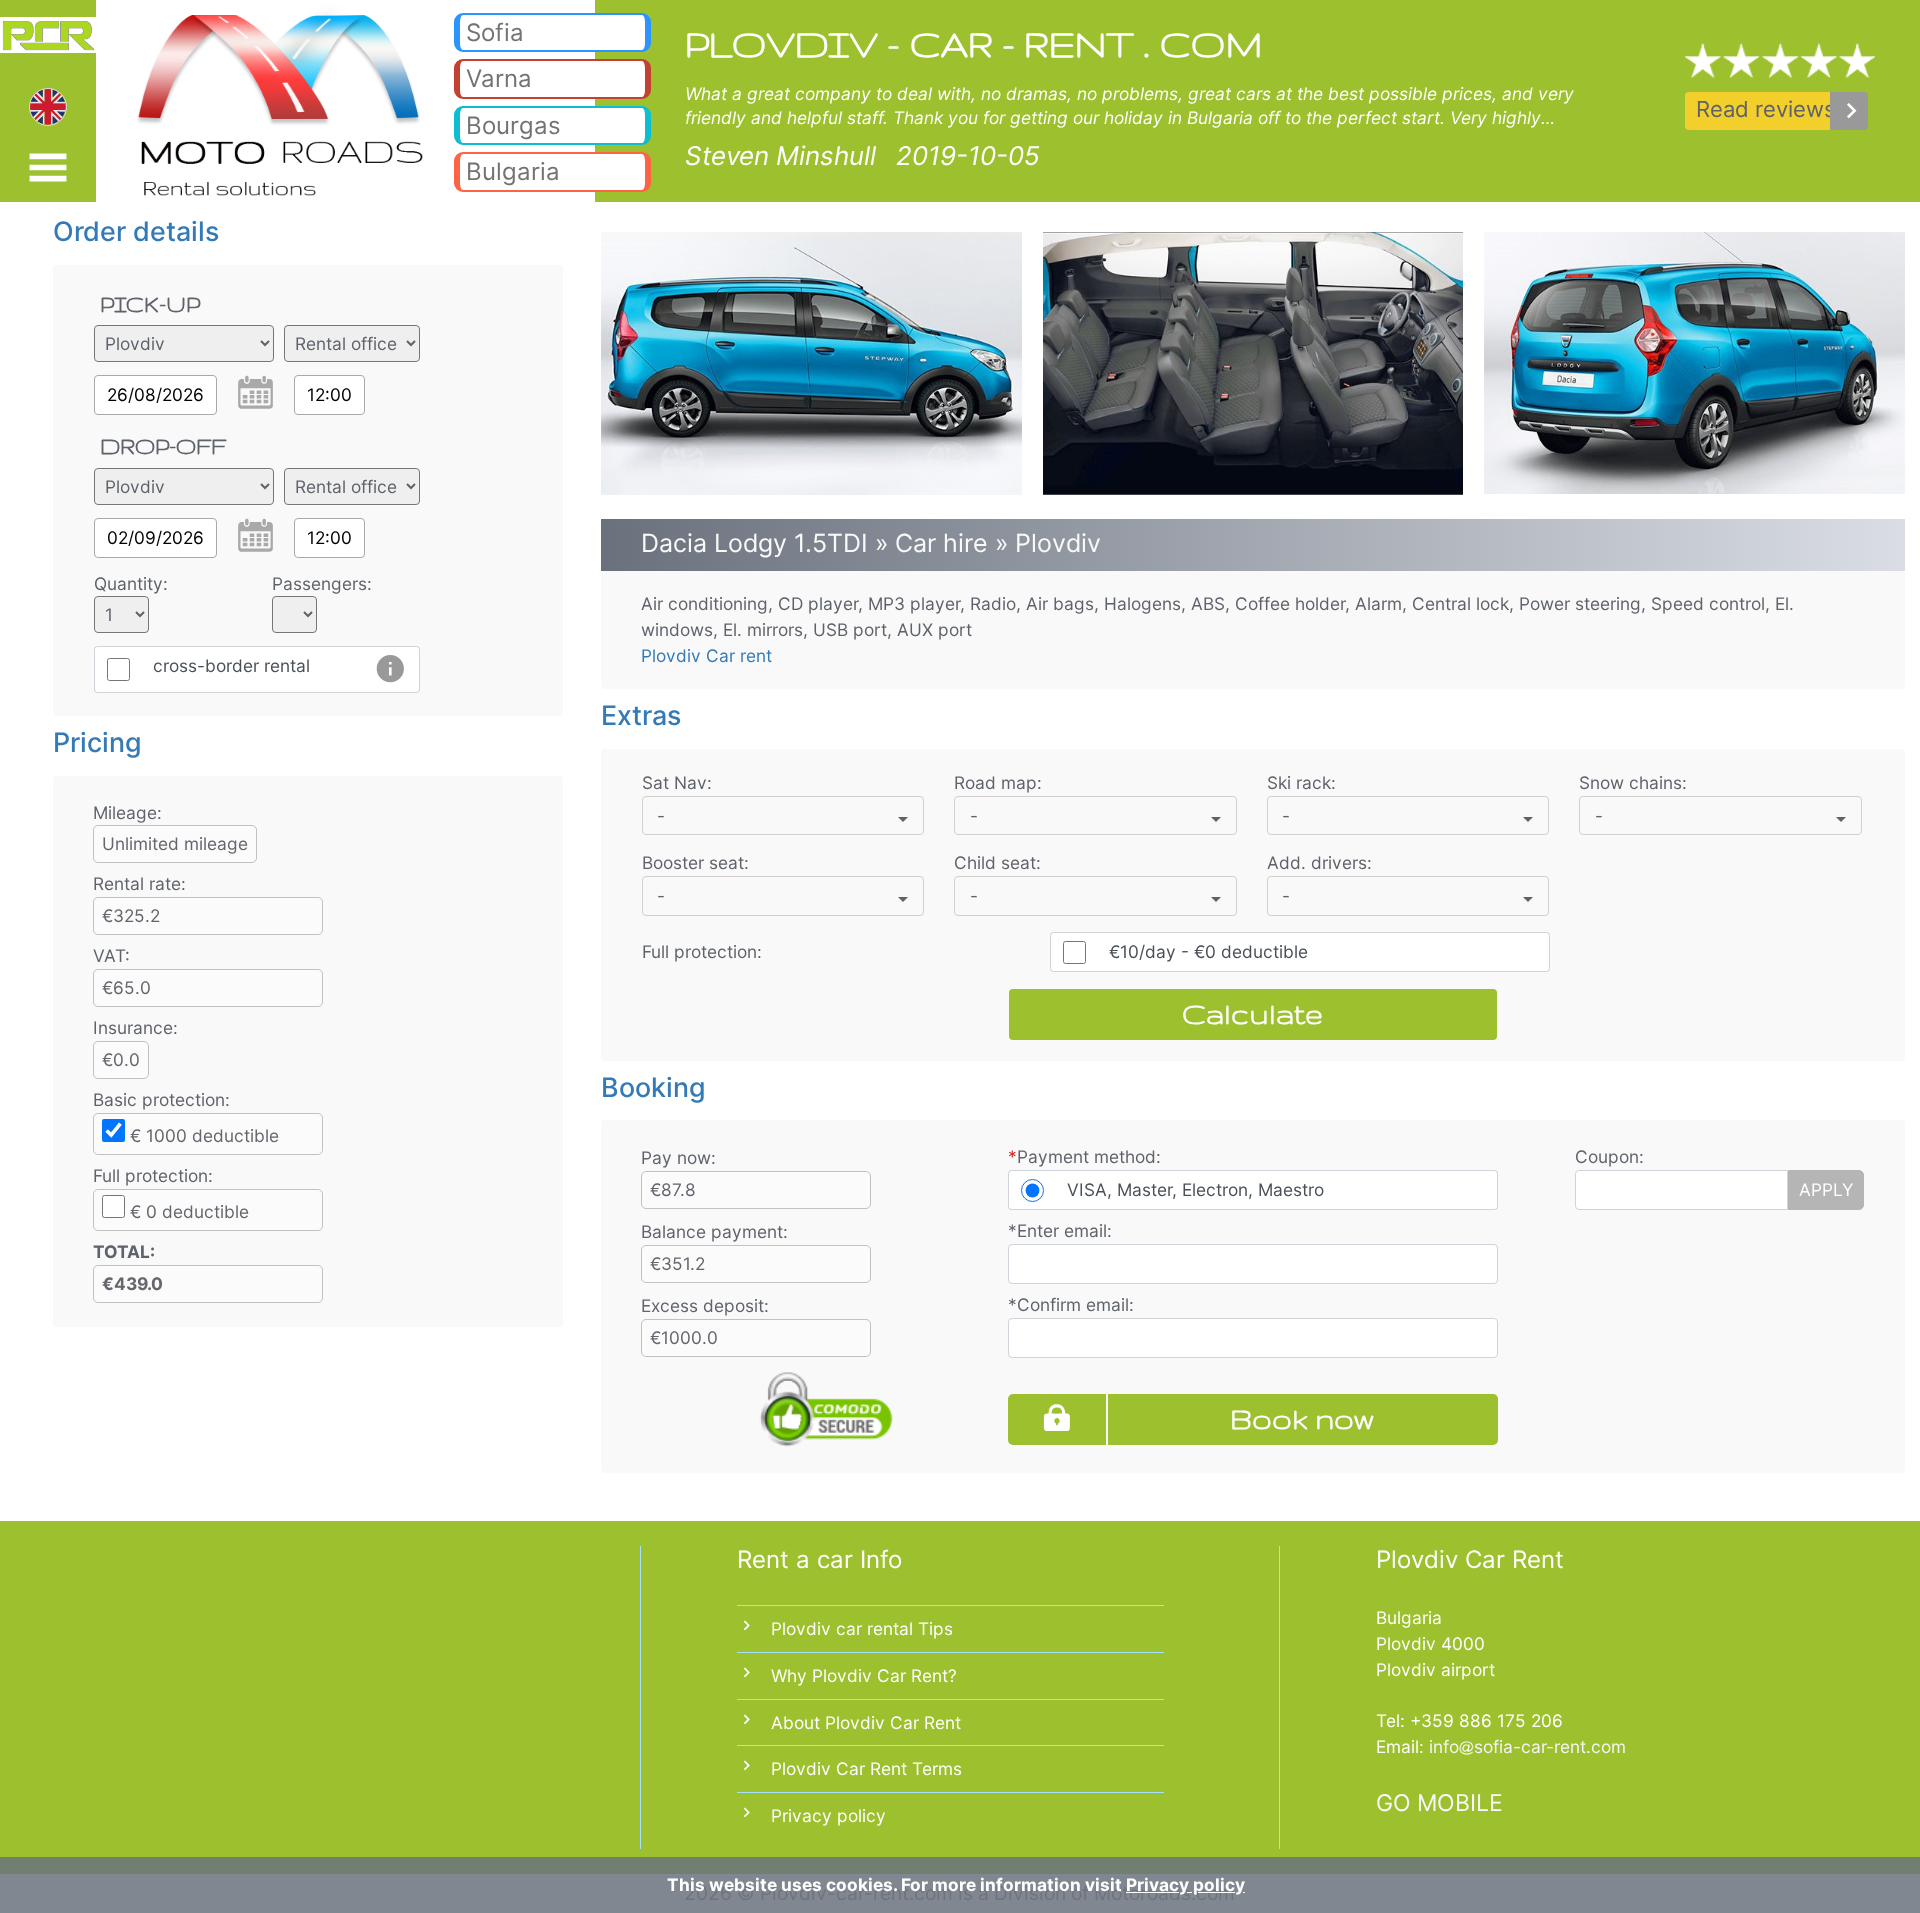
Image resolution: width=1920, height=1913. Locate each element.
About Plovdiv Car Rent (866, 1722)
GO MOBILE (1439, 1803)
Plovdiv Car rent (706, 655)
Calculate (1252, 1013)
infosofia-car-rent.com (1527, 1746)
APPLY (1826, 1189)
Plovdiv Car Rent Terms (866, 1768)
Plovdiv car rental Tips (862, 1628)
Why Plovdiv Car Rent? (864, 1675)
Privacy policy (828, 1815)
